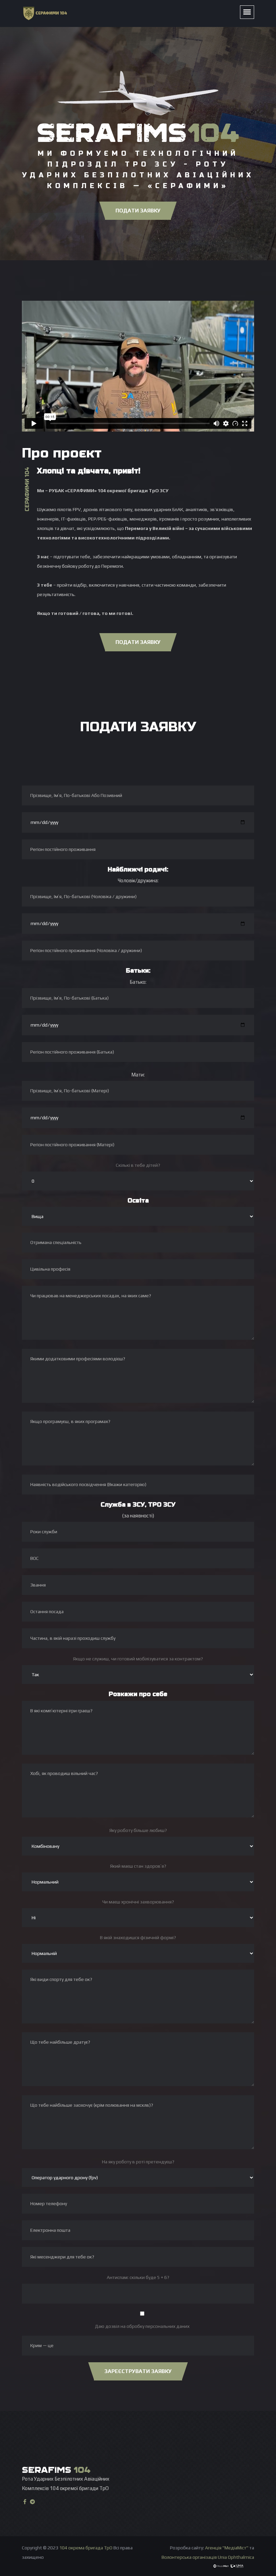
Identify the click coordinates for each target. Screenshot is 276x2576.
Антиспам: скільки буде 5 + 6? (138, 2277)
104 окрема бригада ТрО (86, 2548)
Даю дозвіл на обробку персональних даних (142, 2326)
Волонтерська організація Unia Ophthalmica (208, 2557)
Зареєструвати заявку (138, 2371)
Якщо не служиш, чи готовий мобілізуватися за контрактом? (138, 1659)
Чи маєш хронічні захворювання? (138, 1902)
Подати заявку (138, 211)
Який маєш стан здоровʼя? (138, 1866)
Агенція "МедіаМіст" (227, 2548)
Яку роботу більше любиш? (138, 1830)
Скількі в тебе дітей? (138, 1165)
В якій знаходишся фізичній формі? (138, 1937)
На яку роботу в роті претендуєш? (138, 2162)
